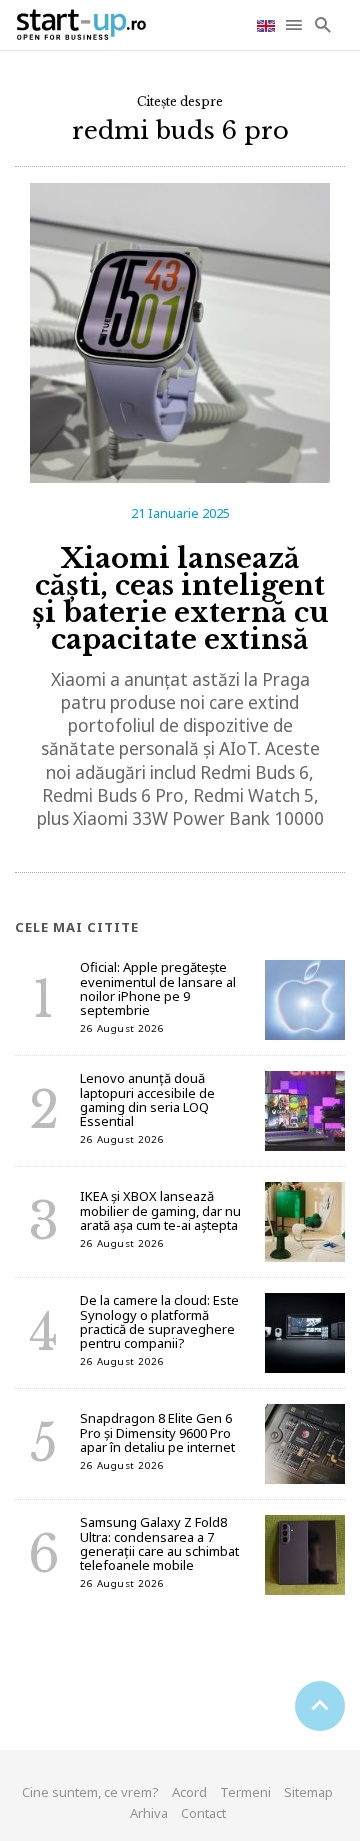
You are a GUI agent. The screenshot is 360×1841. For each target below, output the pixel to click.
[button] (295, 25)
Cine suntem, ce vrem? (90, 1792)
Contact (203, 1813)
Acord (189, 1792)
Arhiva (149, 1813)
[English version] (268, 24)
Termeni (245, 1792)
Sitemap (308, 1792)
